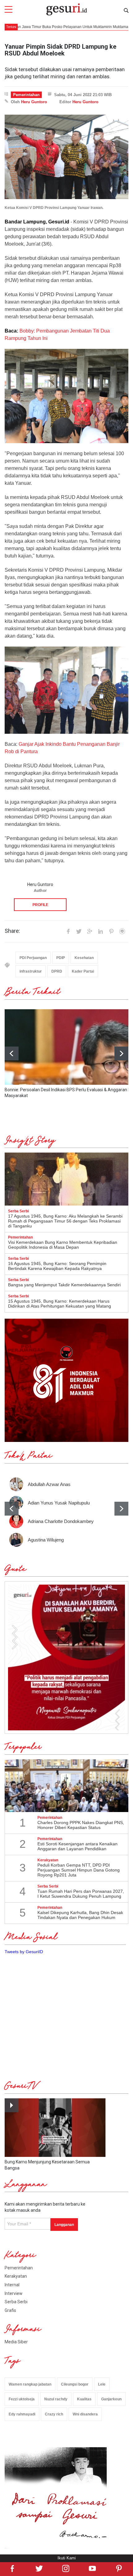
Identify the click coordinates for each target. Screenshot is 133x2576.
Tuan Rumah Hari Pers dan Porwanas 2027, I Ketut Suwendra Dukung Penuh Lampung (81, 1894)
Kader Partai (83, 971)
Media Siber (16, 2342)
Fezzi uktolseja (22, 2399)
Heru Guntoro (34, 102)
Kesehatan (84, 958)
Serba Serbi (16, 2302)
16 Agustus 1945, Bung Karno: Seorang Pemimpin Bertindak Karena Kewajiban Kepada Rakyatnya (57, 1266)
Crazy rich (54, 2414)
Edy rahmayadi (22, 2414)
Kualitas (84, 2399)
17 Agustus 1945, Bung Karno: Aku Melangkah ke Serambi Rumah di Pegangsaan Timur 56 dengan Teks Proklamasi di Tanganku (65, 1221)
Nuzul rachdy (56, 2399)
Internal (12, 2285)
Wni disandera (85, 2414)
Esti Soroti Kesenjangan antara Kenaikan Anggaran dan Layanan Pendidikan (77, 1846)
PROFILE (40, 905)
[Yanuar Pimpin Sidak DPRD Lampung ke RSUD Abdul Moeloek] (66, 157)
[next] (121, 1053)
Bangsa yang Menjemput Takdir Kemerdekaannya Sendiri (64, 1285)
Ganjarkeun (111, 2399)
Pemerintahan (26, 95)
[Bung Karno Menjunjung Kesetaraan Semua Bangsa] (55, 2128)
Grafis (10, 2310)
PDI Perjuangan (33, 958)
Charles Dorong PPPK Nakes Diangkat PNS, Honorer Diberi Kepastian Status (81, 1825)
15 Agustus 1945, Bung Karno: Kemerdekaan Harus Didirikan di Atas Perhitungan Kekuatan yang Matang (60, 1304)
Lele (102, 2384)
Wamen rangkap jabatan (30, 2384)
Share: (12, 931)
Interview (14, 2293)
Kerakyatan (16, 2276)
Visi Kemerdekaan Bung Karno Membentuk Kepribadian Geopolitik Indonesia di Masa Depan (63, 1245)
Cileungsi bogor (75, 2384)
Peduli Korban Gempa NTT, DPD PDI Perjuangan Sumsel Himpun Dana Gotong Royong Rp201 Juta (79, 1870)
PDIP (61, 958)
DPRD (57, 971)
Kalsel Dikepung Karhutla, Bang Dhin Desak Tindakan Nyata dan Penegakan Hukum (80, 1915)
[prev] (12, 1509)
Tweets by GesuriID (24, 1952)
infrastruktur (31, 971)
